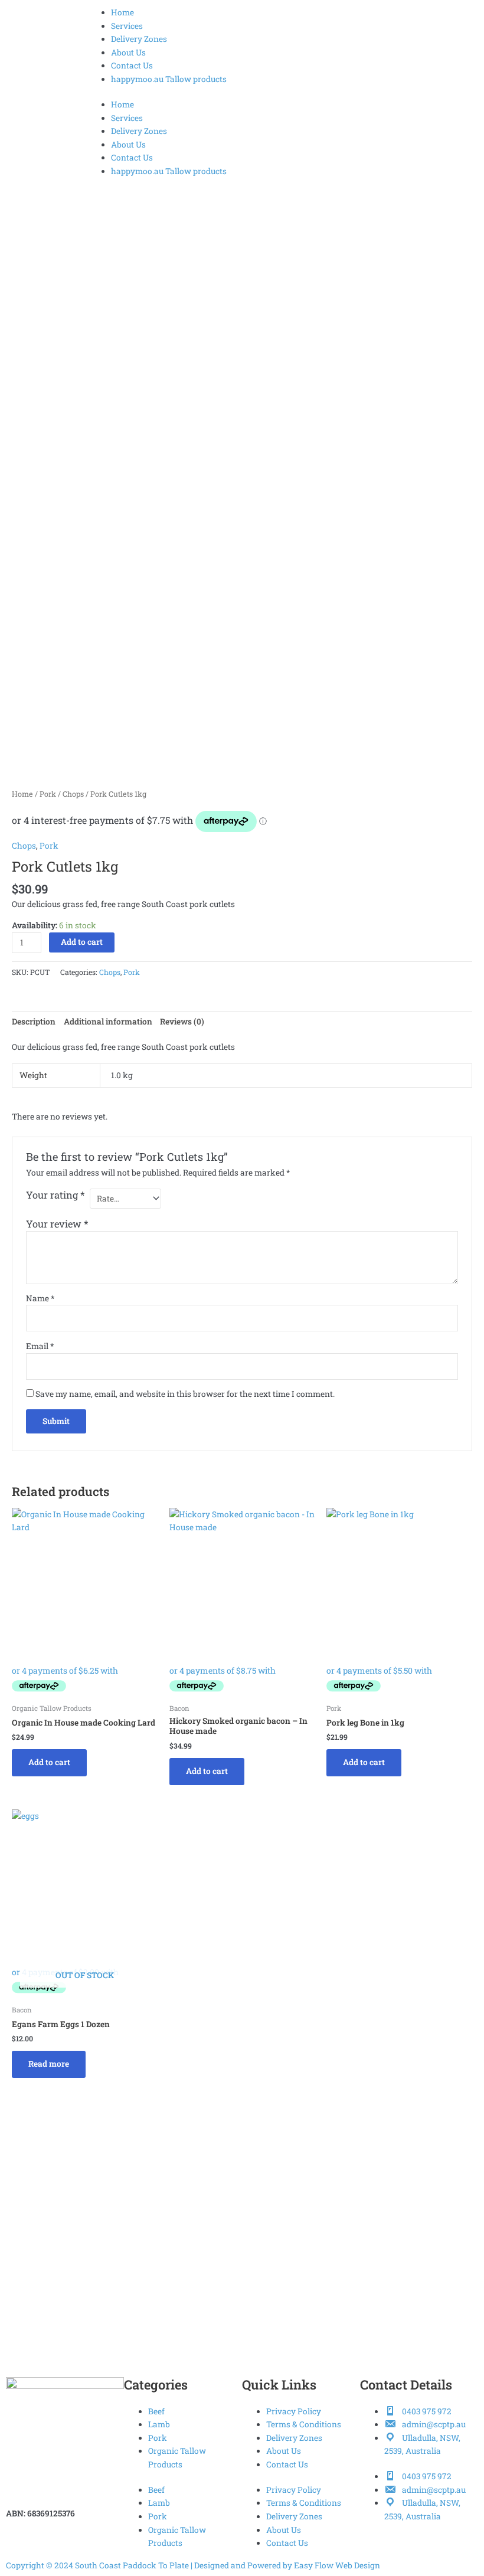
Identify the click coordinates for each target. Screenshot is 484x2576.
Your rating (55, 1195)
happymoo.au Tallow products (169, 79)
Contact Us (132, 66)
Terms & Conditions (304, 2424)
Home (122, 12)
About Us (128, 53)
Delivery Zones (139, 39)
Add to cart (82, 942)
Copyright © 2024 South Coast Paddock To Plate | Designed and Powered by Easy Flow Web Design (193, 2565)
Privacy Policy (294, 2411)
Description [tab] (34, 1022)
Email (40, 1346)
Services (127, 26)
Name (40, 1298)
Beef (156, 2411)
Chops (73, 794)
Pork (48, 794)
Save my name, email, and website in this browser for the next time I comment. (185, 1394)
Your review (57, 1224)
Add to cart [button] (49, 1762)
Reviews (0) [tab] (182, 1022)
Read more (49, 2064)
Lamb (159, 2424)
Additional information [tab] (108, 1022)
